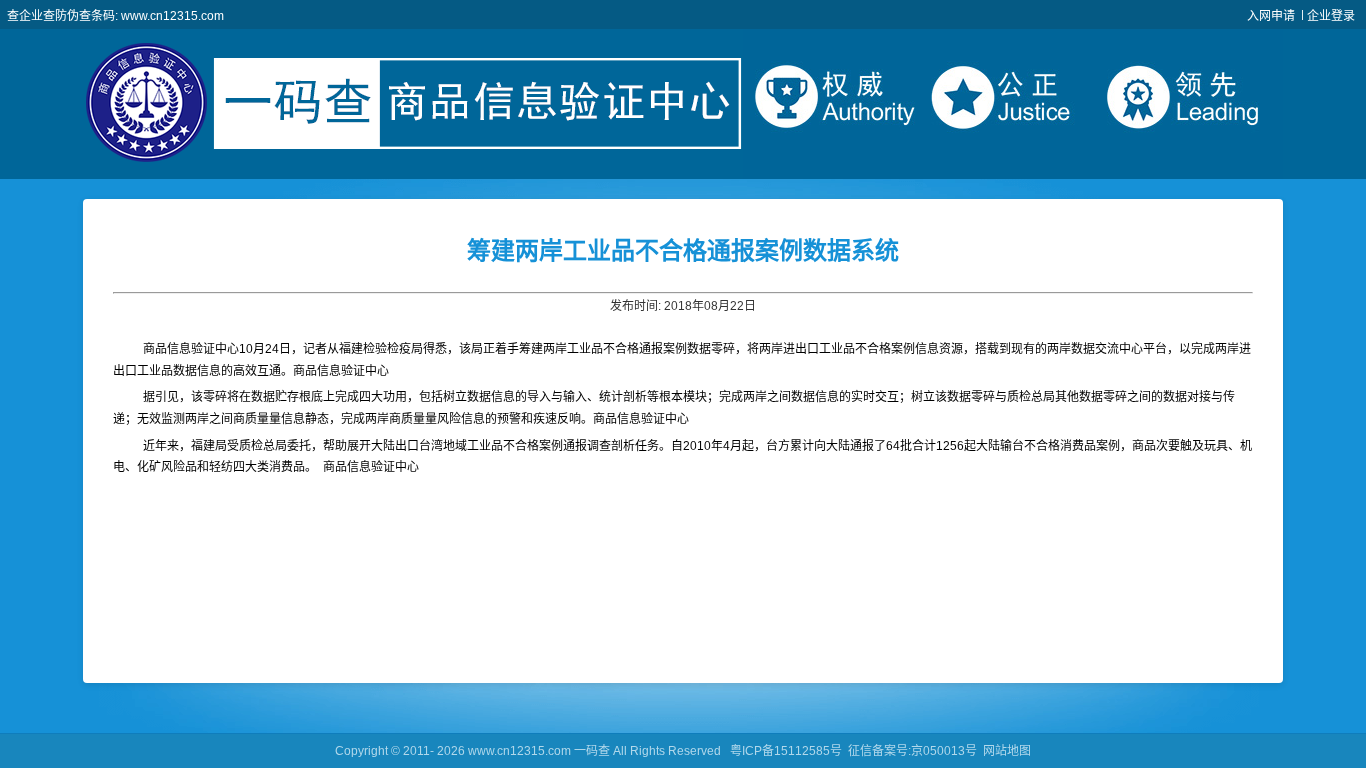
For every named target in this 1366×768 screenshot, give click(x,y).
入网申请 (1271, 16)
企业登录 (1331, 16)
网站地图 (1007, 751)
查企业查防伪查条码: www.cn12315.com (115, 16)
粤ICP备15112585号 (786, 751)
